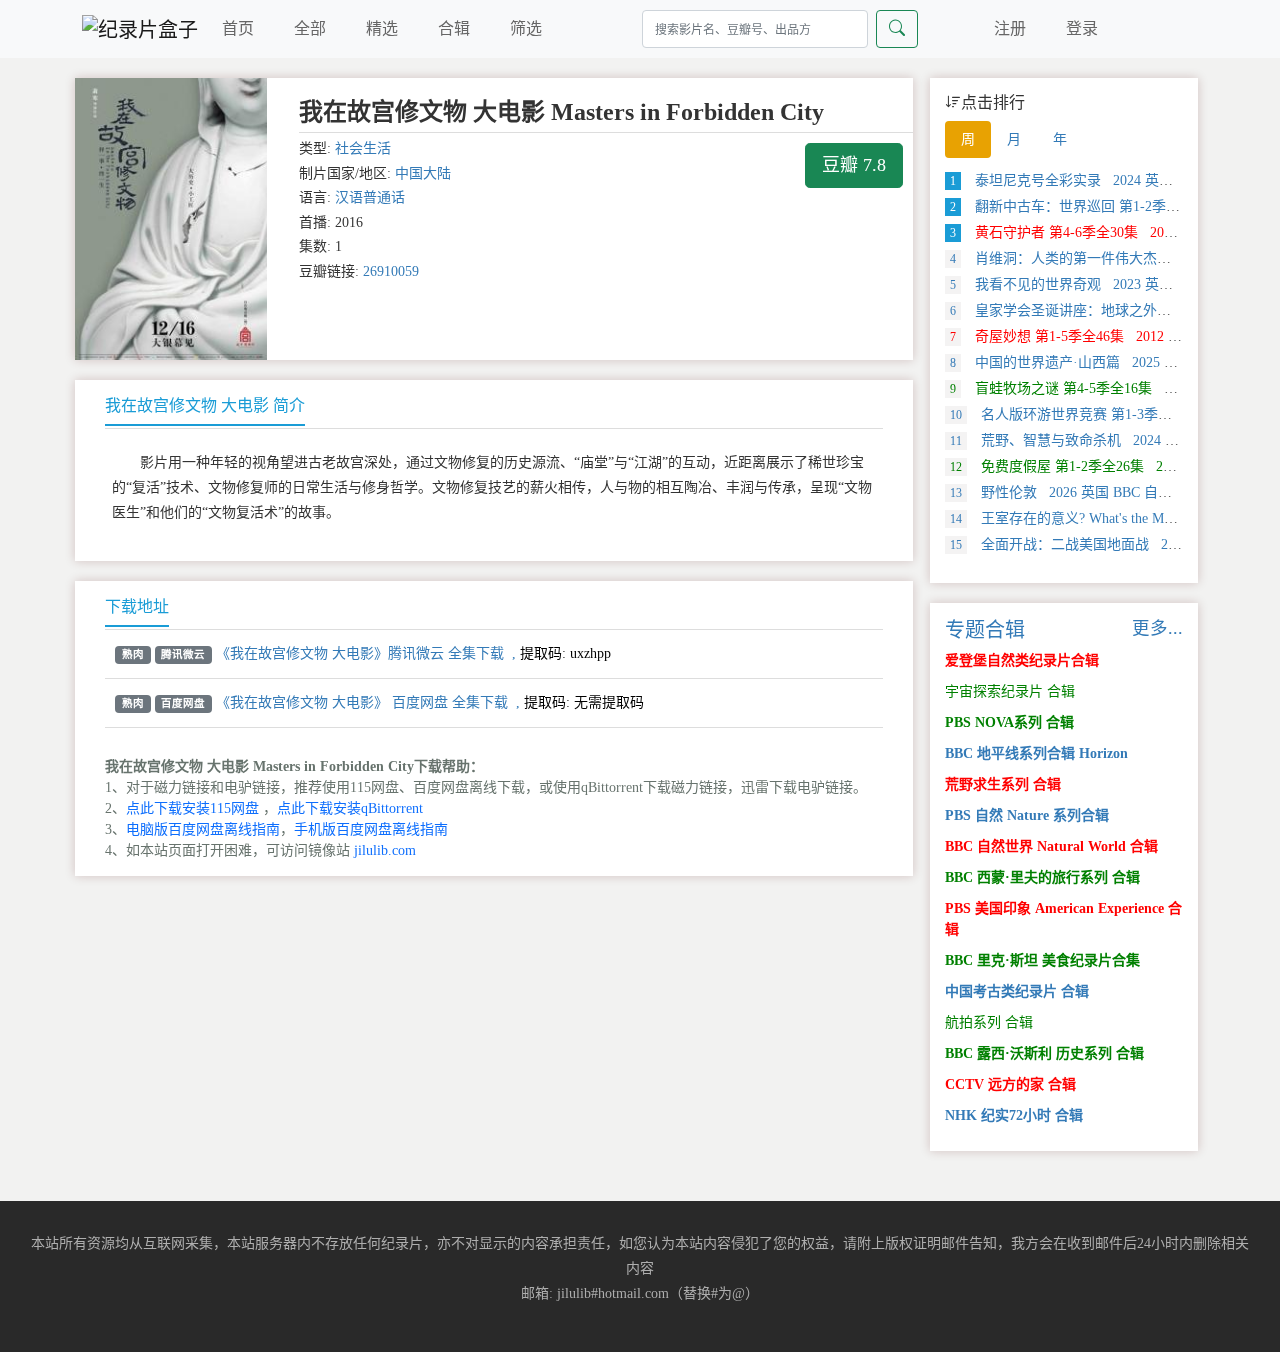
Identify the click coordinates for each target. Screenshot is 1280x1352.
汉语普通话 (370, 197)
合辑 (454, 28)
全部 (310, 28)
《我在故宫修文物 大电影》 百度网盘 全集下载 (362, 702)
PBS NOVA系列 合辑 (1009, 722)
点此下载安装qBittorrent (350, 808)
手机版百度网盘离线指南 (371, 829)
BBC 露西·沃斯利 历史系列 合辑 (1044, 1053)
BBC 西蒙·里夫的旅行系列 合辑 (1042, 877)
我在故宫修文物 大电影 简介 (205, 405)
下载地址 (137, 606)
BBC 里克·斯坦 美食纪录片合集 (1042, 960)
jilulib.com (385, 850)
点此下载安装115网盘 (192, 808)
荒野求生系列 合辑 (1003, 784)
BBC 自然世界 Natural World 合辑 (1051, 846)
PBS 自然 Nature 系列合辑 (1027, 815)
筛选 (526, 28)
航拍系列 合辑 (989, 1022)
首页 (238, 28)
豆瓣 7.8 (854, 165)
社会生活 (363, 148)
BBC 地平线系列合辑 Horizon (1036, 753)
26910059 (391, 271)
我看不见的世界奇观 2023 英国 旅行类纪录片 (1105, 284)
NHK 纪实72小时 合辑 (1014, 1115)
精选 (382, 28)
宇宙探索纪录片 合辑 (1010, 691)
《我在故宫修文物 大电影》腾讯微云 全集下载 (360, 653)
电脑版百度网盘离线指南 (203, 829)
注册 (1010, 28)
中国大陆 (423, 173)
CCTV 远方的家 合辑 (1010, 1084)
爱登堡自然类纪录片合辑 (1022, 660)
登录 (1082, 28)
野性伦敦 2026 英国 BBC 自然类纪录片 (1089, 492)
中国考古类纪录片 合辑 (1017, 991)
